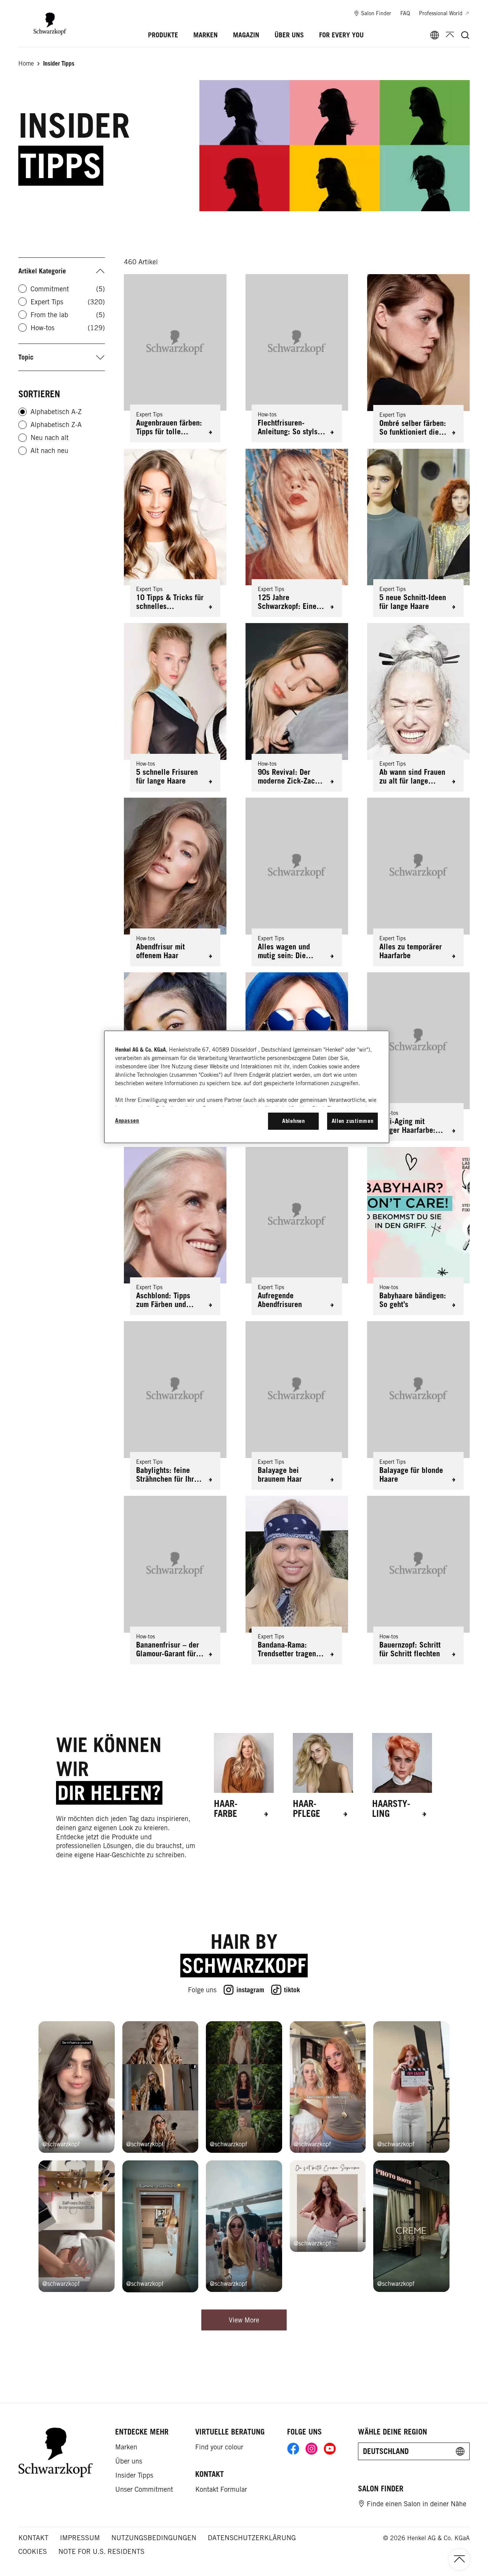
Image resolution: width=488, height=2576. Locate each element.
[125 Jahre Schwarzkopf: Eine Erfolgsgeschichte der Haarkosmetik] (297, 533)
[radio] (22, 412)
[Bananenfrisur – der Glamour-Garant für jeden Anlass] (175, 1580)
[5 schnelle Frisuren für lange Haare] (175, 707)
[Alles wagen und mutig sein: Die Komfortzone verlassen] (297, 882)
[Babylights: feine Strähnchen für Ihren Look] (175, 1405)
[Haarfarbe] (244, 1776)
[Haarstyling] (402, 1776)
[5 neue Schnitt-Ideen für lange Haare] (418, 533)
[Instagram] (311, 2449)
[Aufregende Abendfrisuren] (297, 1231)
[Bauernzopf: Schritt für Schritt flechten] (418, 1580)
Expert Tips (68, 302)
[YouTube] (330, 2449)
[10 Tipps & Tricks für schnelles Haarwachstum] (175, 533)
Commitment (68, 289)
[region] (247, 1087)
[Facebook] (293, 2449)
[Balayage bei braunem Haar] (297, 1405)
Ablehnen (294, 1121)
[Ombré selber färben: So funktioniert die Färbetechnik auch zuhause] (418, 358)
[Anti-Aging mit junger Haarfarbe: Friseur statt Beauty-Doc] (418, 1057)
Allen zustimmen (353, 1121)
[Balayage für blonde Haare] (418, 1405)
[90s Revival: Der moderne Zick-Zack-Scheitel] (297, 707)
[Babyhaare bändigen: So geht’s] (418, 1231)
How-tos (68, 328)
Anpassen (127, 1120)
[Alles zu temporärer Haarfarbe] (418, 882)
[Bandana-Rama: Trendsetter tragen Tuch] (297, 1580)
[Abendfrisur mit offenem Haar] (175, 882)
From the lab (68, 315)
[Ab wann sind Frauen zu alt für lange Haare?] (418, 707)
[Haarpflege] (323, 1776)
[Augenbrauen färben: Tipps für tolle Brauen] (175, 358)
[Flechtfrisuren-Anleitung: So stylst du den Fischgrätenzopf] (297, 358)
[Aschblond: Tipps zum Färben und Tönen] (175, 1231)
